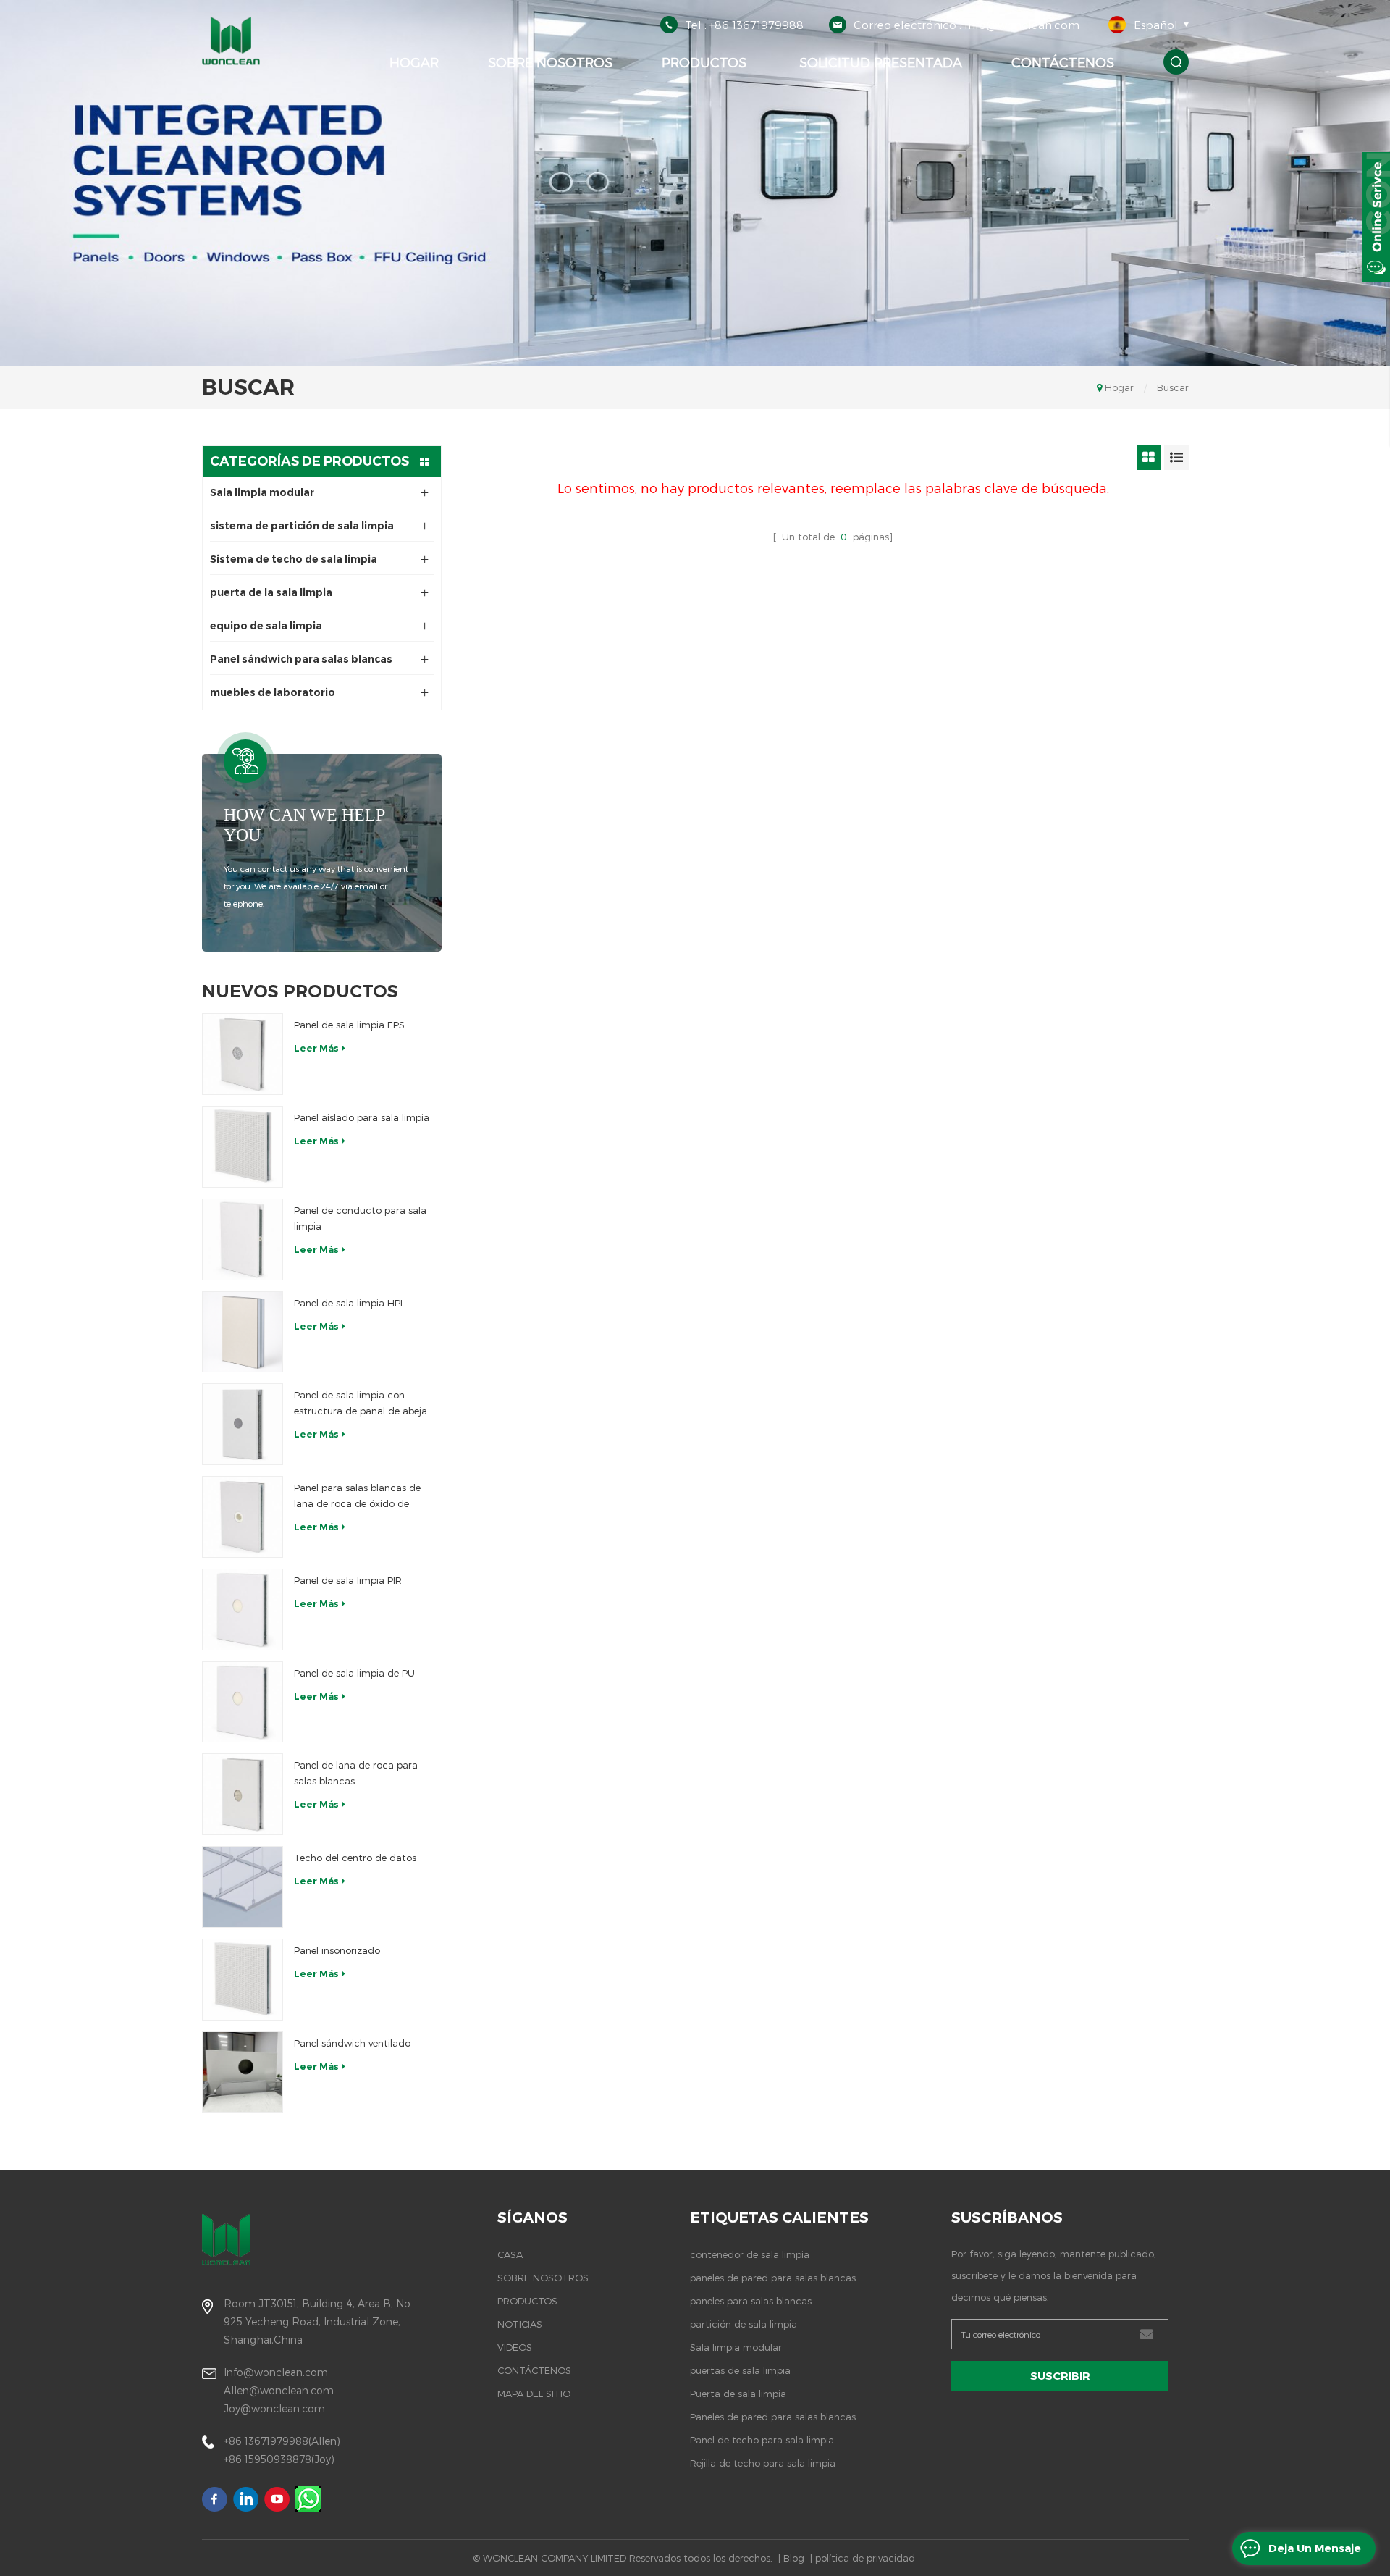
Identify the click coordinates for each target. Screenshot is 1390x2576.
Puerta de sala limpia (738, 2394)
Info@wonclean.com (276, 2372)
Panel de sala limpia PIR (348, 1580)
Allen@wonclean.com (279, 2390)
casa (510, 2254)
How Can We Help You (304, 825)
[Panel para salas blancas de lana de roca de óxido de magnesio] (243, 1517)
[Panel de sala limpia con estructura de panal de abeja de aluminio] (243, 1424)
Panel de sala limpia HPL (349, 1303)
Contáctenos (1063, 62)
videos (515, 2347)
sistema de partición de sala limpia (302, 526)
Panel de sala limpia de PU (354, 1673)
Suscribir (1060, 2376)
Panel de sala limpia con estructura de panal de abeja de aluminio (361, 1404)
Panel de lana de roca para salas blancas (356, 1773)
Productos (704, 62)
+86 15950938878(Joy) (279, 2459)
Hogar (414, 62)
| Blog (791, 2558)
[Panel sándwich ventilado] (243, 2072)
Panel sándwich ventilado (352, 2043)
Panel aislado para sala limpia (362, 1117)
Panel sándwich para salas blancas (301, 659)
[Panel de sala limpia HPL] (243, 1332)
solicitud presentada (879, 62)
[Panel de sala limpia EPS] (243, 1054)
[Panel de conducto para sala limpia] (243, 1239)
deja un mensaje (1315, 2548)
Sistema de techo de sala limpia (294, 559)
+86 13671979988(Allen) (282, 2441)
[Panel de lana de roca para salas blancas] (243, 1794)
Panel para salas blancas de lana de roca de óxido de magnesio (357, 1497)
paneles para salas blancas (751, 2301)
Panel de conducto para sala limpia (360, 1218)
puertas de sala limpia (740, 2370)
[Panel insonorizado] (243, 1980)
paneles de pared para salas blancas (773, 2278)
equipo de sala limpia (266, 626)
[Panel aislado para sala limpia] (243, 1147)
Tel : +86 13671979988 (744, 25)
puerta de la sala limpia (271, 592)
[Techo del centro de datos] (243, 1887)
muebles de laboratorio (273, 692)
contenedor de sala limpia (750, 2254)
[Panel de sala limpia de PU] (243, 1702)
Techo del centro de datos (355, 1858)
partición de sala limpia (744, 2324)
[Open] (1376, 217)
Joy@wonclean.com (274, 2408)
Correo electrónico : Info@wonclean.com (966, 25)
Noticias (520, 2324)
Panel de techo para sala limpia (762, 2440)
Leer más (316, 1048)
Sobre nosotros (550, 62)
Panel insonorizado (337, 1950)
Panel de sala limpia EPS (349, 1025)
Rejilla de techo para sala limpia (763, 2463)
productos (527, 2301)
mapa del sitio (534, 2394)
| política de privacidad (863, 2558)
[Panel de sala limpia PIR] (243, 1610)
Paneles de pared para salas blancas (773, 2417)
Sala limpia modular (262, 492)
